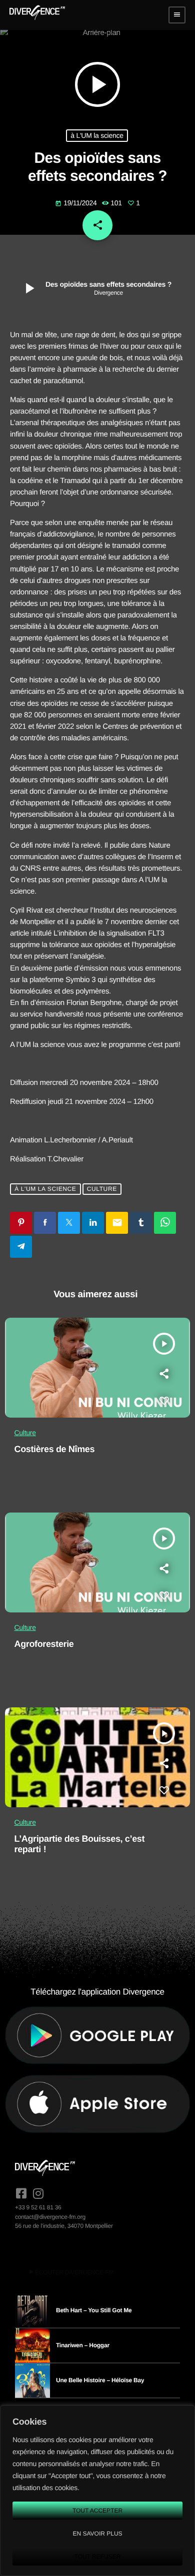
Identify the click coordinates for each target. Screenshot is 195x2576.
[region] (97, 2491)
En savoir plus (97, 2534)
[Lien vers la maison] (37, 15)
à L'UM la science (97, 135)
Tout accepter (97, 2511)
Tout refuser (98, 2557)
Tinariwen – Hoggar (83, 2345)
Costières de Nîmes (55, 1449)
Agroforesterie (44, 1644)
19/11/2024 (77, 203)
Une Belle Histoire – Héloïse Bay (100, 2380)
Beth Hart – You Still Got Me (94, 2310)
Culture (102, 1189)
